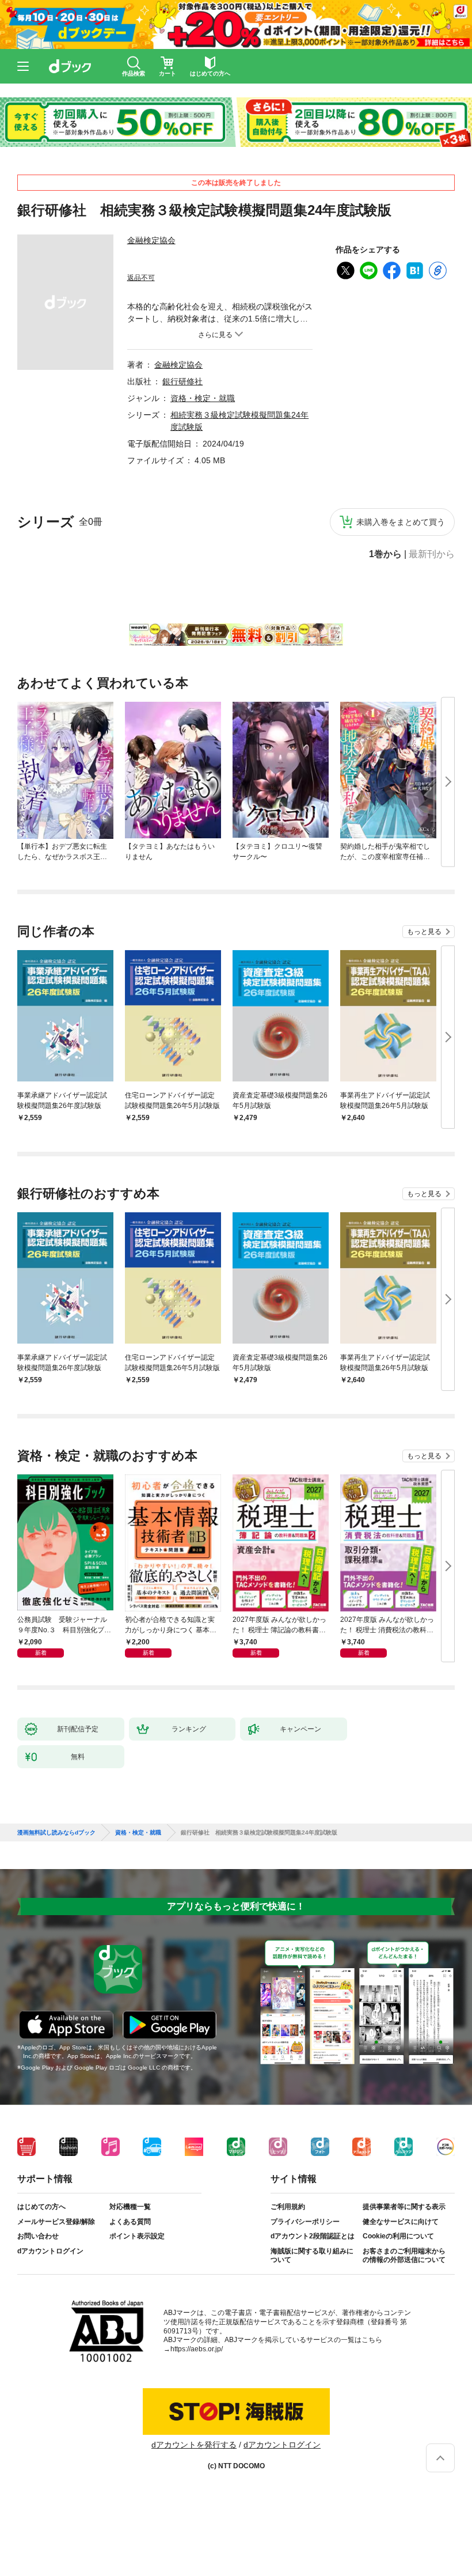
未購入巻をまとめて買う (401, 522)
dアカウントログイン (50, 2251)
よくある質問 (130, 2222)
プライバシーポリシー (305, 2222)
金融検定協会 (151, 240)
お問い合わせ (38, 2236)
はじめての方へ (41, 2207)
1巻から (385, 554)
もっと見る (424, 932)
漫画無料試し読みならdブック (56, 1833)
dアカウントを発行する (194, 2445)
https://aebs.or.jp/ (197, 2349)
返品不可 (141, 278)
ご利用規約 (288, 2207)
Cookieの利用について (398, 2236)
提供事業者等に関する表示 (404, 2207)
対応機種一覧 (130, 2207)
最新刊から (432, 554)
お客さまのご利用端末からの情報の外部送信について (404, 2256)
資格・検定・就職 (203, 398)
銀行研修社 (182, 381)
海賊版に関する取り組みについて (312, 2256)
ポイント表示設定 (137, 2236)
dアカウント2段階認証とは (313, 2236)
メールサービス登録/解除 (56, 2222)
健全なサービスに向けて (401, 2222)
